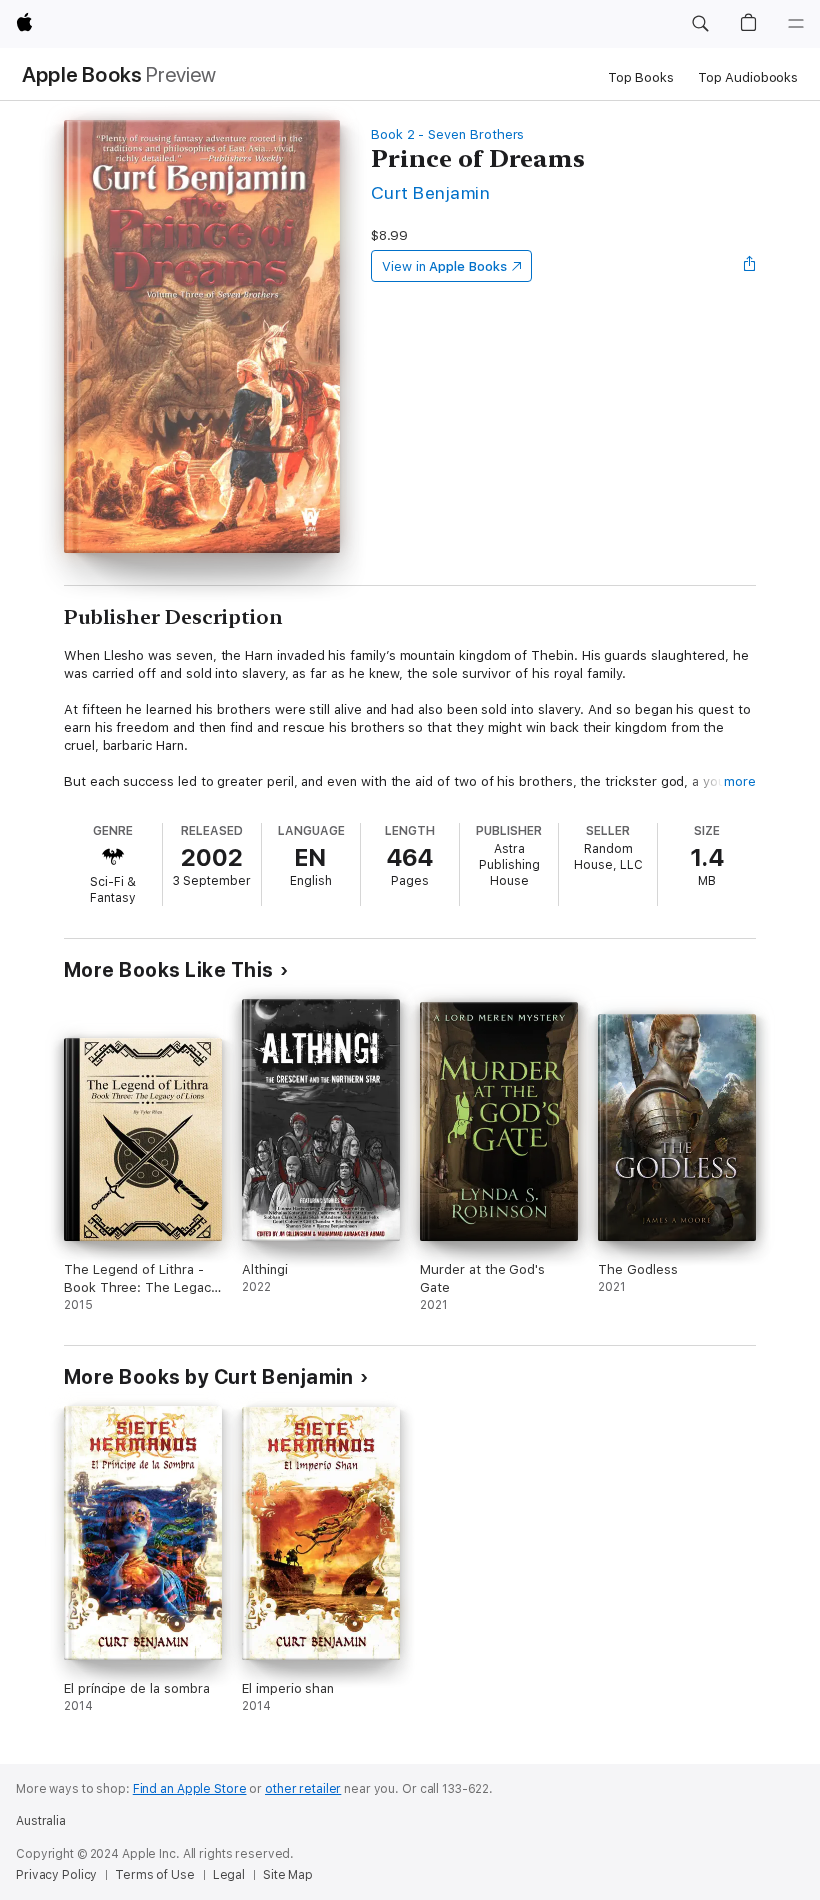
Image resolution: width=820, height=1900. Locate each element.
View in (444, 266)
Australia (41, 1821)
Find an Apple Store (190, 1789)
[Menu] (796, 24)
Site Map (288, 1875)
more (740, 781)
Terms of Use (155, 1875)
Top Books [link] (641, 77)
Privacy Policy (56, 1875)
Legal (229, 1875)
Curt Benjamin (430, 192)
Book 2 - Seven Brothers (448, 134)
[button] (700, 24)
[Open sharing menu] (750, 266)
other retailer (303, 1789)
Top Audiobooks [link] (748, 77)
